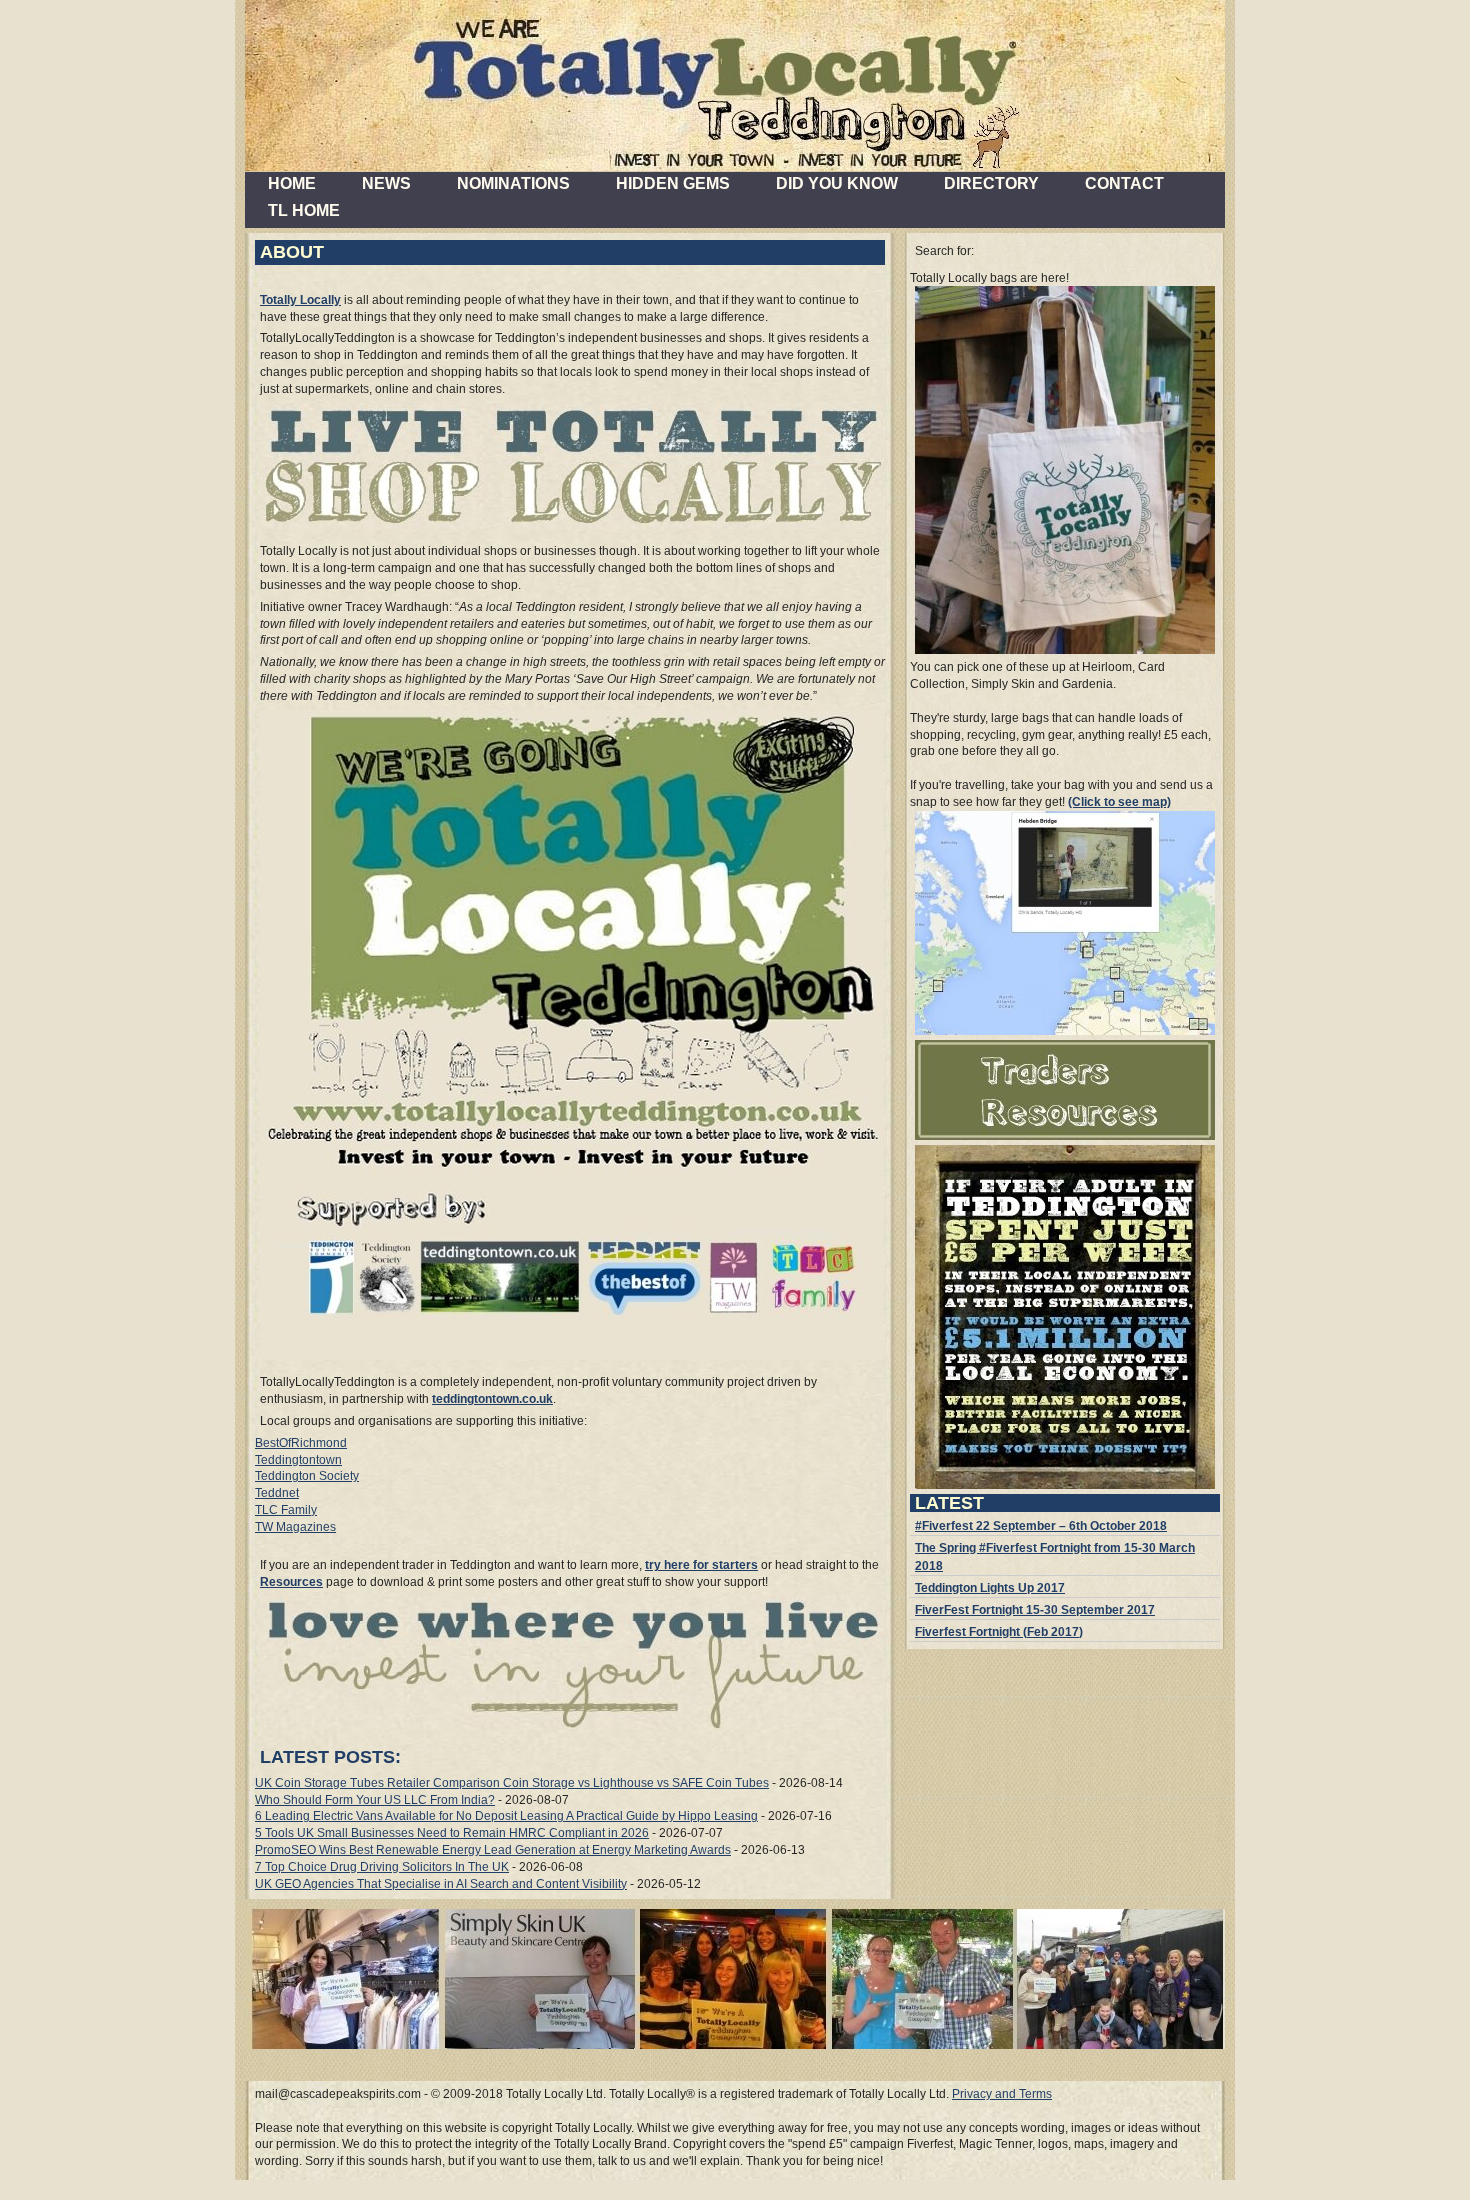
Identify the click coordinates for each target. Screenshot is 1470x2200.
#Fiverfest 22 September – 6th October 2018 (1041, 1526)
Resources (291, 1582)
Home (292, 183)
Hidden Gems (673, 183)
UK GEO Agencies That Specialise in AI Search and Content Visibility (441, 1884)
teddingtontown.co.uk (492, 1399)
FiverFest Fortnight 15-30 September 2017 (1035, 1610)
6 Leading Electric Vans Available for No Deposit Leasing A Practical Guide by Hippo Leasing (506, 1816)
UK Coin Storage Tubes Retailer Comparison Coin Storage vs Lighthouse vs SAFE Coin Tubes (512, 1783)
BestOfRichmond (301, 1443)
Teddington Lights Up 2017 (990, 1588)
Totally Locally (300, 300)
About (292, 252)
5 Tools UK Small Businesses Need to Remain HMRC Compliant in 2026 (452, 1833)
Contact (1124, 183)
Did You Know (837, 183)
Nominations (513, 183)
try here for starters (701, 1565)
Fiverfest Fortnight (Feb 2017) (999, 1632)
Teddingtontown (298, 1460)
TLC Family (286, 1510)
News (386, 183)
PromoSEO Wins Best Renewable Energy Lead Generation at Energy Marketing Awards (493, 1850)
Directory (991, 183)
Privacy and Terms (1002, 2094)
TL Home (304, 210)
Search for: (944, 251)
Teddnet (277, 1493)
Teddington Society (307, 1476)
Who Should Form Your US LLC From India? (375, 1800)
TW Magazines (295, 1527)
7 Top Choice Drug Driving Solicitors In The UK (382, 1867)
